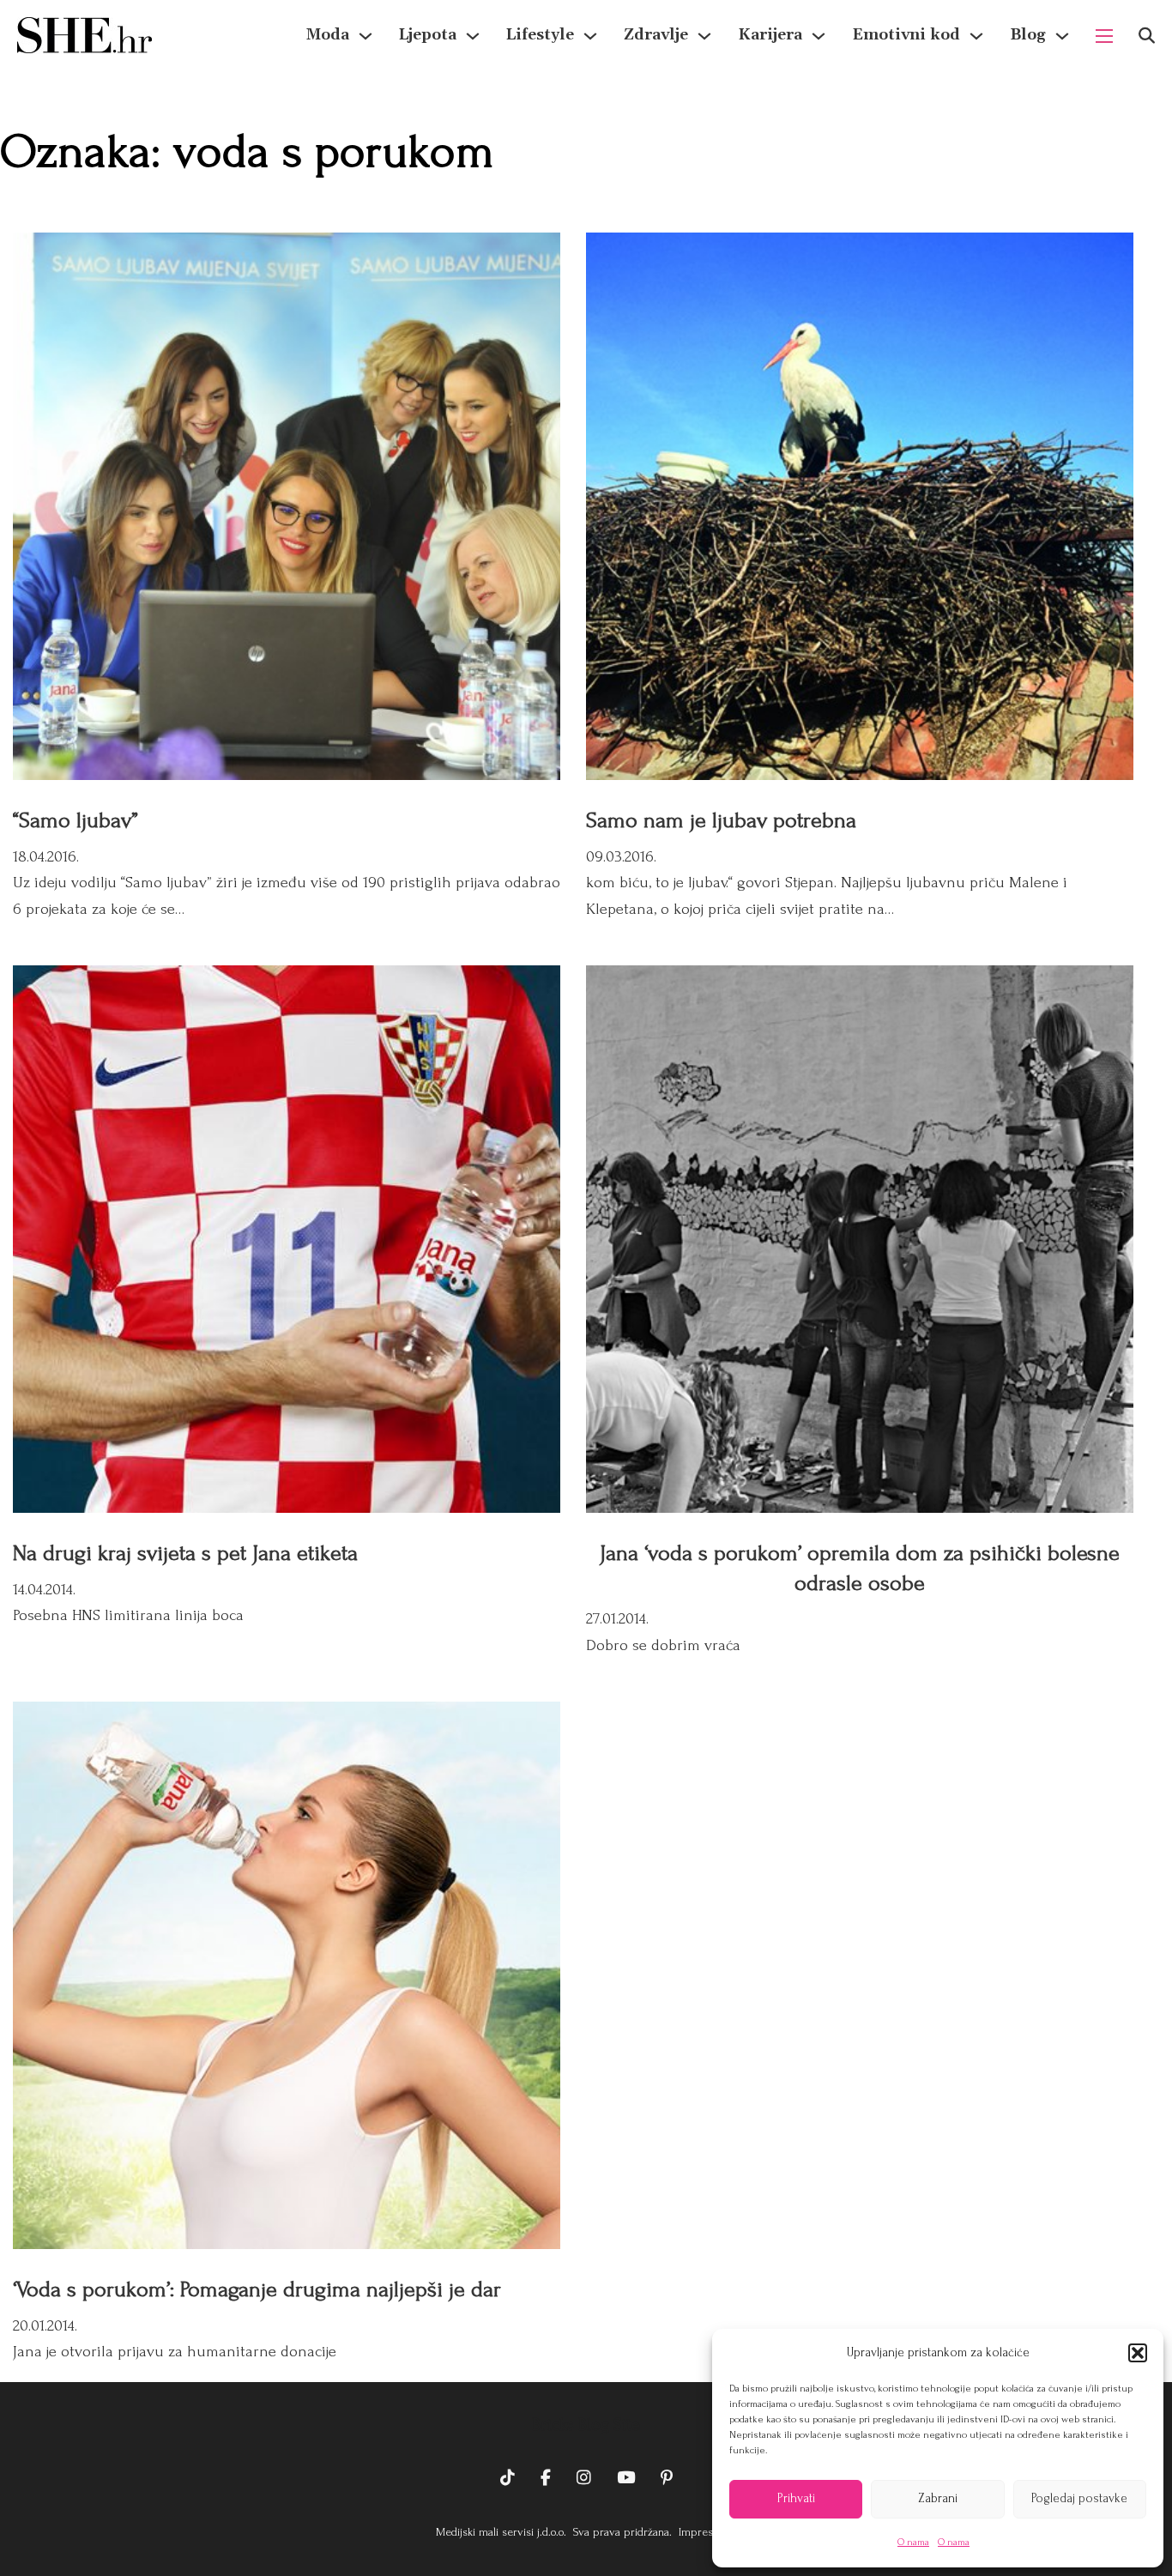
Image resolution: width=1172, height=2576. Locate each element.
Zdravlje (656, 35)
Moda (328, 35)
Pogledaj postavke (1079, 2498)
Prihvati (796, 2498)
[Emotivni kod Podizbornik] (976, 36)
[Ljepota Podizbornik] (473, 36)
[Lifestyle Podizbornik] (590, 36)
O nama (913, 2542)
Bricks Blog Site (586, 2425)
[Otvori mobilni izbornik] (1104, 36)
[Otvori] (1147, 36)
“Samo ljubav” (76, 820)
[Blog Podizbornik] (1062, 36)
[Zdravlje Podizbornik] (704, 36)
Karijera (770, 35)
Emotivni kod (906, 35)
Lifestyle (540, 35)
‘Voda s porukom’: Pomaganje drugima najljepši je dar (257, 2289)
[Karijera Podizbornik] (819, 36)
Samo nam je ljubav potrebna (721, 820)
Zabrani (938, 2498)
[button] (1138, 2353)
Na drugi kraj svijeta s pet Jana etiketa (185, 1553)
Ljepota (428, 35)
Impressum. (706, 2532)
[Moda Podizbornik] (365, 36)
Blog (1028, 35)
